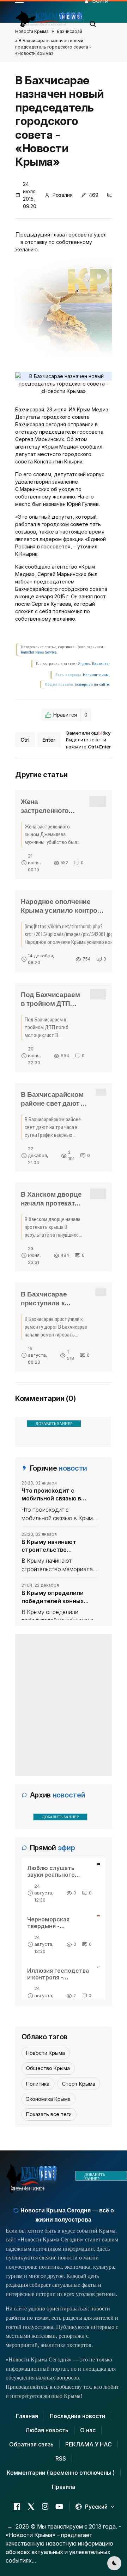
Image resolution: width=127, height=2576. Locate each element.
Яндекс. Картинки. (94, 664)
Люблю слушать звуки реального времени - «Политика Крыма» (58, 1878)
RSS (61, 2458)
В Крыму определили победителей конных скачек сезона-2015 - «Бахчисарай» (53, 1597)
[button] (93, 22)
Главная (27, 2416)
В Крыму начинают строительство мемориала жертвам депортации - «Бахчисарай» (52, 1546)
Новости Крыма (32, 31)
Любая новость (47, 2430)
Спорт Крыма (79, 2084)
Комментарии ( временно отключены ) (61, 2473)
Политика (38, 2084)
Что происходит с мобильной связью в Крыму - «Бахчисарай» (54, 1495)
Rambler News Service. (39, 652)
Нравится (70, 715)
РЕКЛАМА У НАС (89, 2444)
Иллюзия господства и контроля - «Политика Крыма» (58, 1977)
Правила (64, 2487)
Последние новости (77, 2416)
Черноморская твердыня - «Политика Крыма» (55, 1926)
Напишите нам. (96, 675)
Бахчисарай (69, 31)
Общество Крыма (48, 2068)
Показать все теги (49, 2114)
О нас (88, 2430)
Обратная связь (31, 2444)
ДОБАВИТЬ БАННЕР (54, 1424)
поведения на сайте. (92, 685)
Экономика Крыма (48, 2099)
